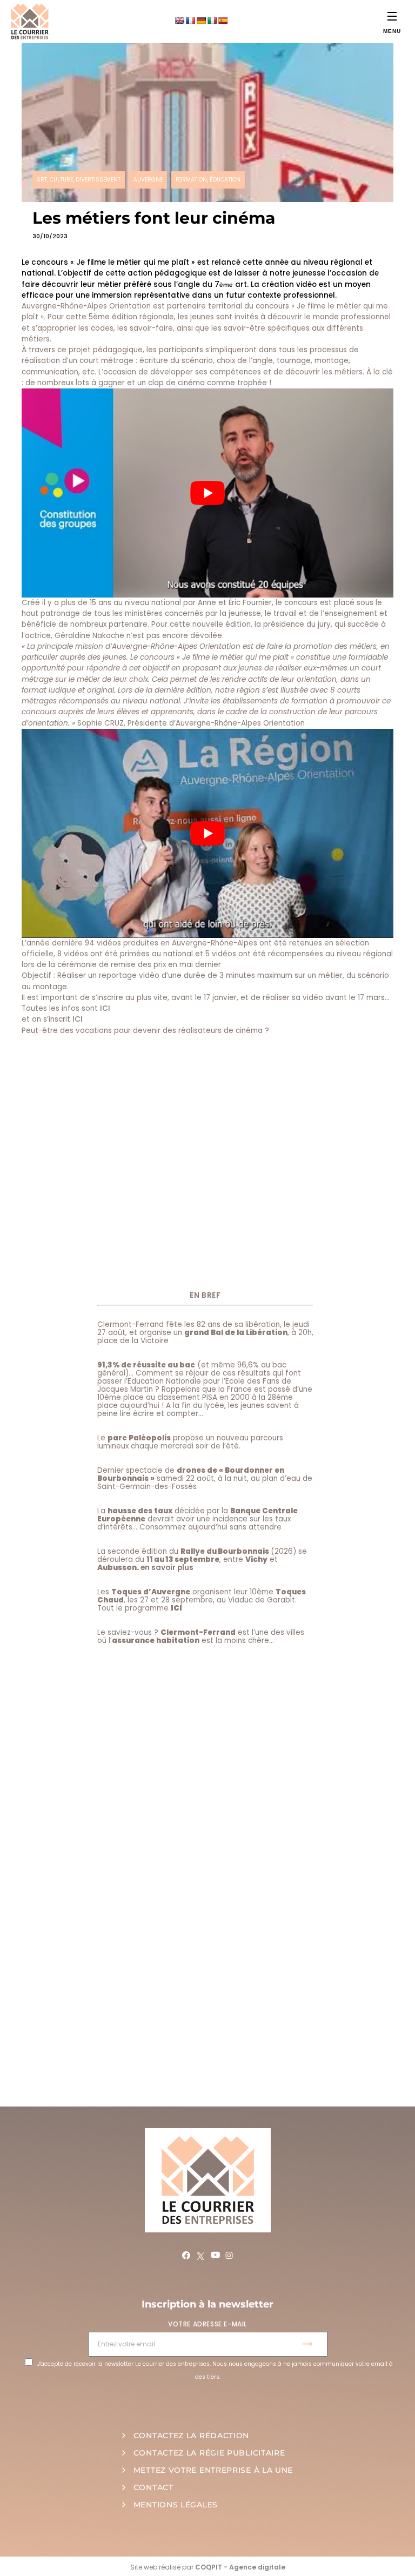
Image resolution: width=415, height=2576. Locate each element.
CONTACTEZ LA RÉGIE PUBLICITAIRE (209, 2453)
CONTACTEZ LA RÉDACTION (191, 2436)
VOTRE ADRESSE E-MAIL (207, 2324)
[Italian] (212, 21)
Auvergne (148, 180)
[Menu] (392, 16)
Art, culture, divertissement (79, 180)
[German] (201, 21)
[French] (190, 21)
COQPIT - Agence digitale (240, 2567)
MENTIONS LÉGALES (176, 2505)
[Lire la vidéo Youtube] (207, 493)
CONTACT (153, 2487)
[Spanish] (223, 21)
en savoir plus (167, 1568)
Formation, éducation (208, 180)
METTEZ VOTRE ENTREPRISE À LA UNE (213, 2470)
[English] (179, 21)
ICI (105, 1008)
